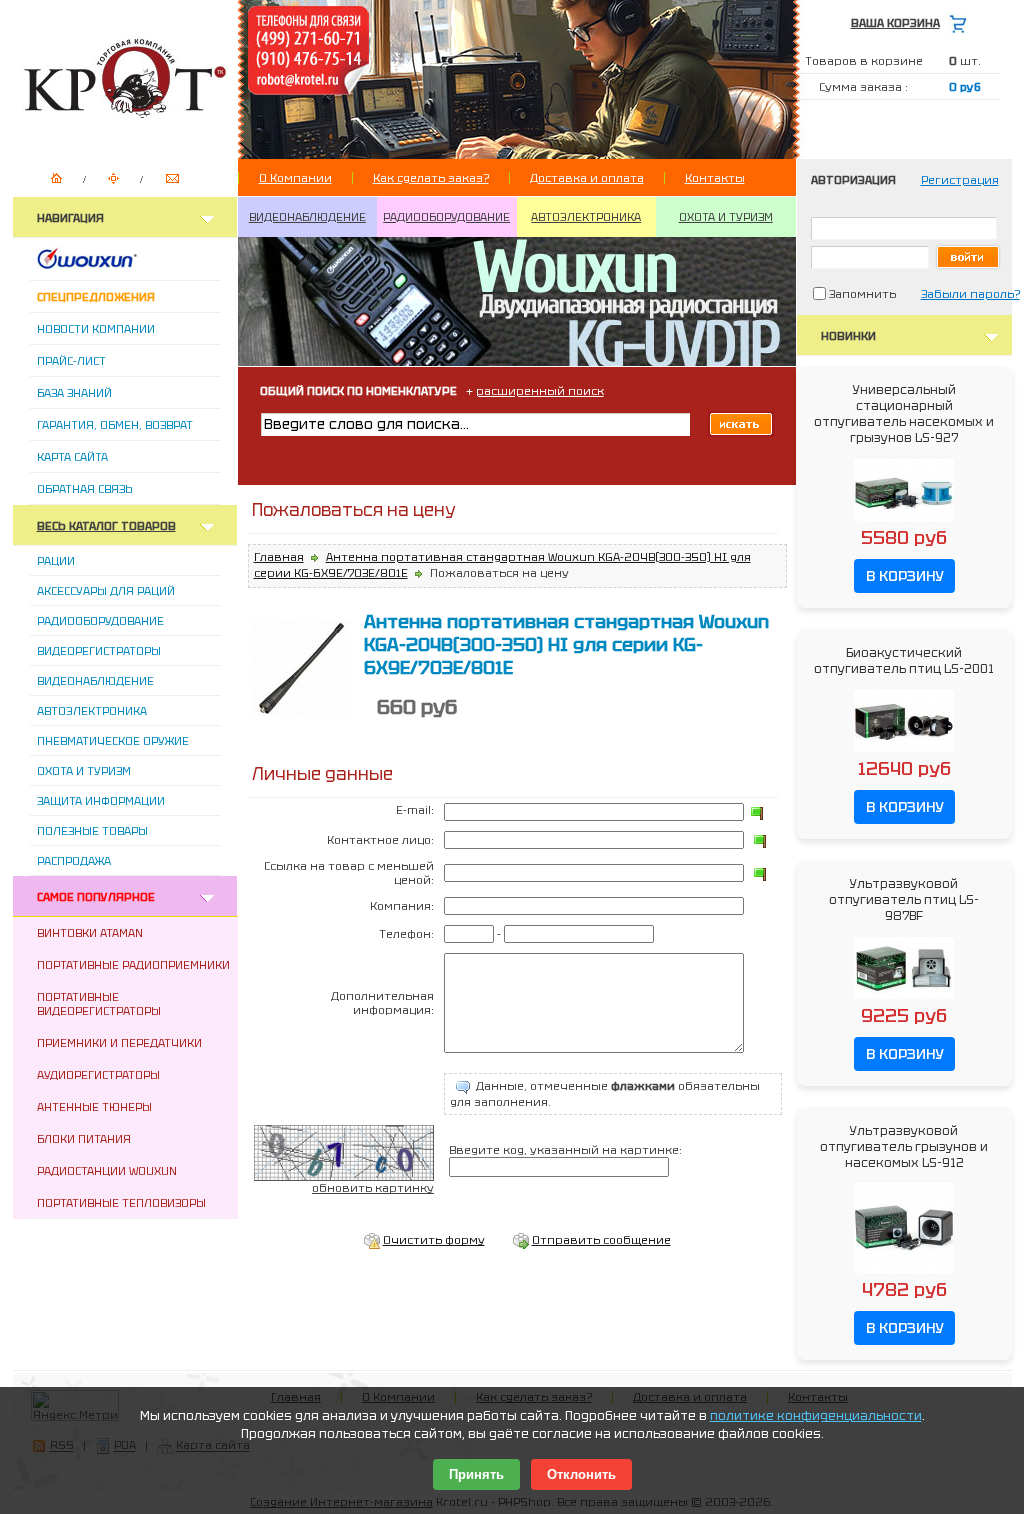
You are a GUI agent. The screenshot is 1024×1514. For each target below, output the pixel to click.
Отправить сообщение (601, 1240)
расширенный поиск (540, 391)
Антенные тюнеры (94, 1107)
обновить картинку (373, 1188)
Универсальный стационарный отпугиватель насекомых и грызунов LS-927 (904, 414)
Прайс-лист (71, 361)
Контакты (715, 178)
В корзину (904, 576)
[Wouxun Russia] (111, 265)
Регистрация (960, 180)
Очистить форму (434, 1240)
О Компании (295, 178)
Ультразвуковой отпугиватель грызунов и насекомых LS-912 (904, 1147)
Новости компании (96, 329)
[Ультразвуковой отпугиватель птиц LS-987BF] (904, 1000)
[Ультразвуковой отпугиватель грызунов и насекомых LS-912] (904, 1274)
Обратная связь (84, 489)
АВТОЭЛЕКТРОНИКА (586, 217)
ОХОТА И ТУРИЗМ (726, 217)
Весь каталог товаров (106, 526)
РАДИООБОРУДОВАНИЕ (446, 217)
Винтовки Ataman (90, 933)
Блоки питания (84, 1139)
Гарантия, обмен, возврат (115, 425)
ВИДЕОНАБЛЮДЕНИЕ (307, 217)
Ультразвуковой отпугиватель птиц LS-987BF (904, 900)
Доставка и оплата (587, 178)
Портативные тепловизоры (121, 1203)
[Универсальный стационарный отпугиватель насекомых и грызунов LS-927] (904, 522)
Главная (279, 557)
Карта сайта (72, 457)
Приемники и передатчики (119, 1043)
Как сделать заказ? (431, 178)
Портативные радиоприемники (133, 965)
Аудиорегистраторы (98, 1075)
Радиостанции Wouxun (107, 1171)
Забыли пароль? (970, 294)
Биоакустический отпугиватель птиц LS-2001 (904, 661)
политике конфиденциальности (816, 1416)
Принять (476, 1474)
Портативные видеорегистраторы (99, 1004)
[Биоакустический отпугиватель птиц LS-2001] (904, 753)
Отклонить (581, 1474)
